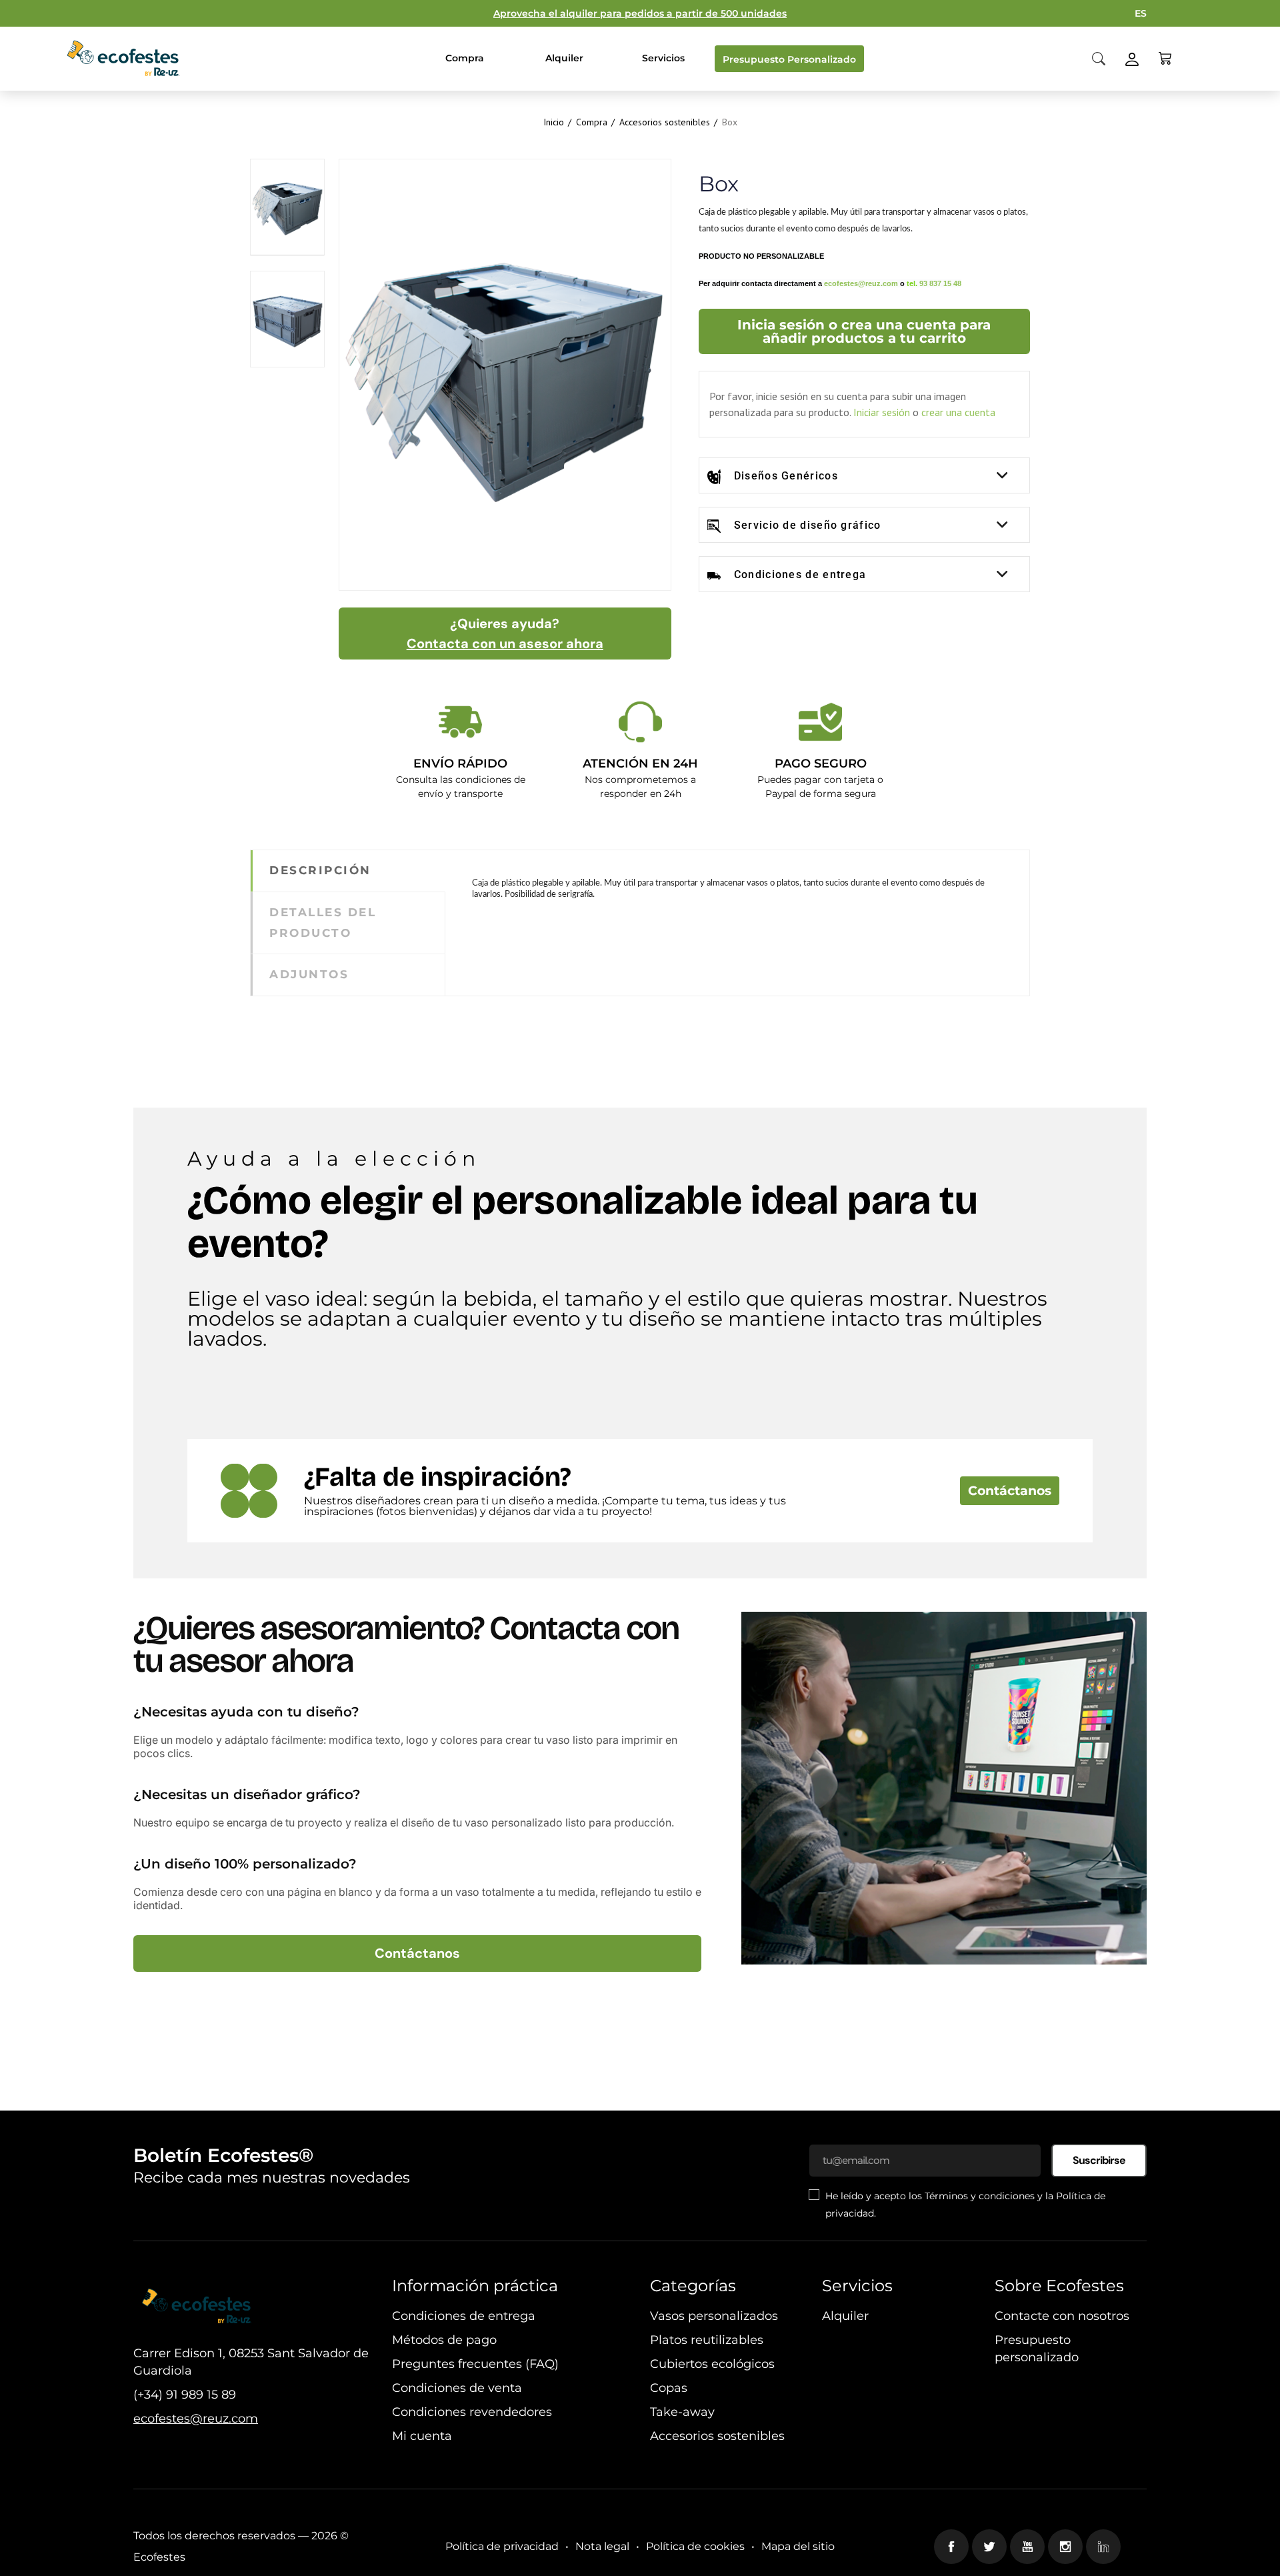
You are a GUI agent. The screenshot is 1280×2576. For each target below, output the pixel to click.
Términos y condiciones (980, 2196)
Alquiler (845, 2316)
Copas (669, 2388)
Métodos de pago (444, 2340)
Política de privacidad (502, 2546)
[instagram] (1065, 2547)
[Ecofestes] (123, 59)
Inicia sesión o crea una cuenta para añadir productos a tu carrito (864, 331)
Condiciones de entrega (800, 574)
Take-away (682, 2412)
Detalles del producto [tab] (323, 923)
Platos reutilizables (707, 2340)
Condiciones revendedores (472, 2412)
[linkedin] (1103, 2547)
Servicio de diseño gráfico (808, 525)
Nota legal (602, 2546)
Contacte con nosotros (1062, 2316)
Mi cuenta (422, 2436)
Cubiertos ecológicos (712, 2364)
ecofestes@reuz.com (861, 283)
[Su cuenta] (1132, 58)
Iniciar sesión (882, 412)
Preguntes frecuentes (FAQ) (475, 2364)
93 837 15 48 (940, 283)
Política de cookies (695, 2546)
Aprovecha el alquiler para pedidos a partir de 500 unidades (640, 13)
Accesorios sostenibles (717, 2436)
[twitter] (989, 2547)
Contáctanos (1010, 1491)
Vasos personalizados (714, 2316)
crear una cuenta (958, 412)
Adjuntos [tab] (309, 974)
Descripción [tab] (320, 870)
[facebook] (951, 2547)
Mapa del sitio (798, 2546)
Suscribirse (1099, 2160)
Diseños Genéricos (786, 476)
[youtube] (1027, 2547)
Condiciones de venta (457, 2388)
